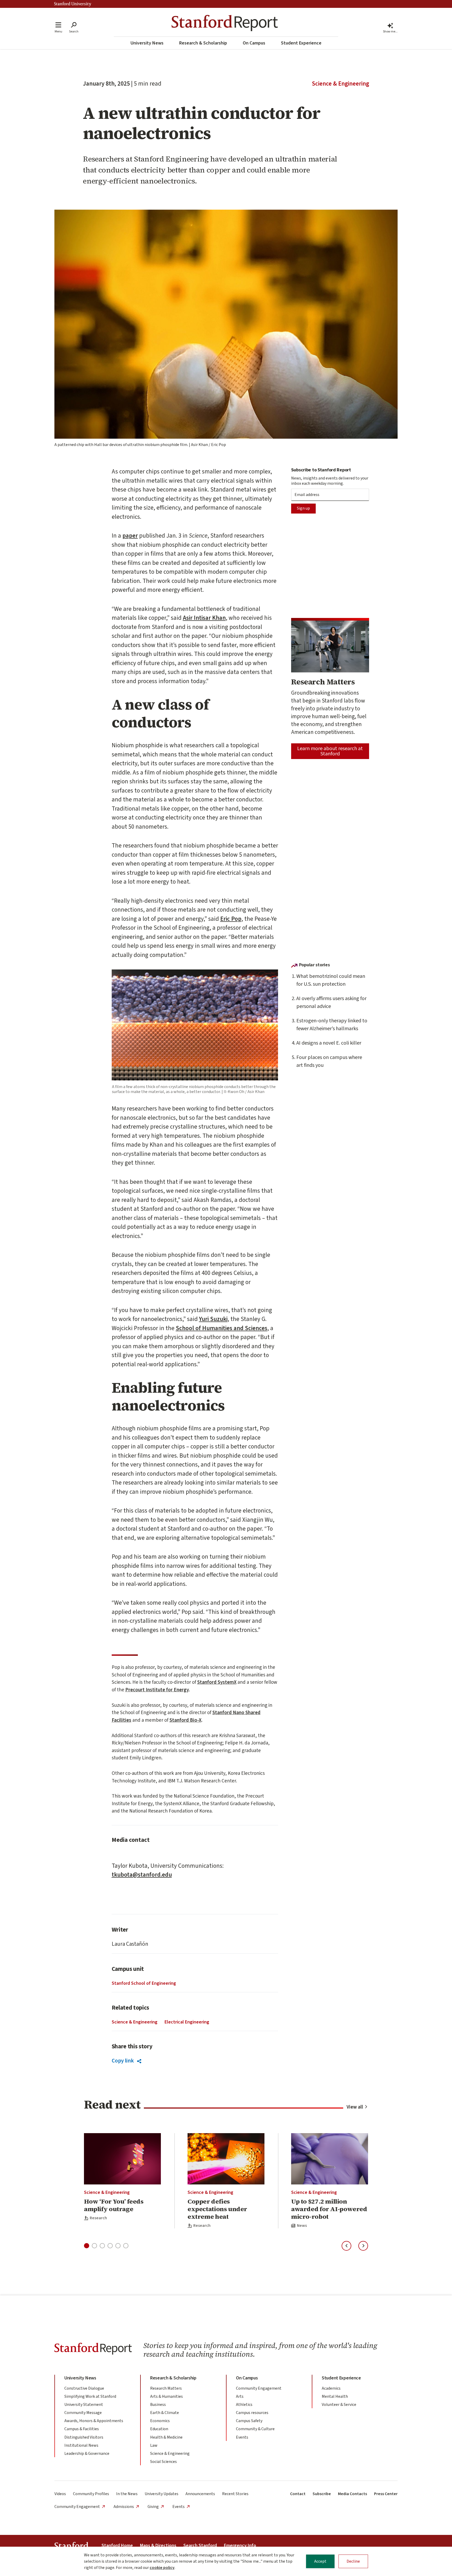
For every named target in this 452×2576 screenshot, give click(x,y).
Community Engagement (259, 2388)
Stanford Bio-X (185, 1720)
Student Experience (301, 43)
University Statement (84, 2405)
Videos (60, 2494)
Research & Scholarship (203, 43)
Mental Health (335, 2396)
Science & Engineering (340, 84)
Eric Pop (231, 919)
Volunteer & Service (339, 2405)
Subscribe (322, 2494)
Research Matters (166, 2388)
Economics (160, 2421)
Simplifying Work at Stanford (90, 2396)
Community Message (83, 2413)
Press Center (386, 2494)
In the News (127, 2494)
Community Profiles (91, 2494)
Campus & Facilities (82, 2429)
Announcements (200, 2494)
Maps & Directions (158, 2546)
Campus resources (252, 2413)
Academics (331, 2388)
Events (242, 2437)
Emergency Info (240, 2546)
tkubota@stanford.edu (142, 1875)
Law (154, 2445)
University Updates (162, 2494)
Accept (320, 2561)
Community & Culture (255, 2429)
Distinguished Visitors (84, 2437)
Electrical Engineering (187, 2022)
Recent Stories (235, 2494)
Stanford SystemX (217, 1682)
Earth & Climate (165, 2413)
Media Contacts (352, 2494)
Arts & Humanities (166, 2396)
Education (159, 2429)
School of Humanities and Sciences (222, 1328)
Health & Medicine (166, 2437)
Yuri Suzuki (213, 1319)
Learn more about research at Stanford (330, 751)
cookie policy (162, 2568)
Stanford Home (117, 2546)
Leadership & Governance (87, 2454)
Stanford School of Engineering (144, 1983)
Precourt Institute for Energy (157, 1690)
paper (130, 536)
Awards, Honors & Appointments (94, 2421)
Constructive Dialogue (84, 2388)
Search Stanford (200, 2546)
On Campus (254, 43)
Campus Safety (249, 2421)
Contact (298, 2494)
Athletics (244, 2405)
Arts (240, 2396)
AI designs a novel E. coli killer (329, 1043)
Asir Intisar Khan (204, 618)
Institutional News (81, 2445)
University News (147, 43)
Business (158, 2405)
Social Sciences (163, 2462)
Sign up (303, 508)
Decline (353, 2561)
